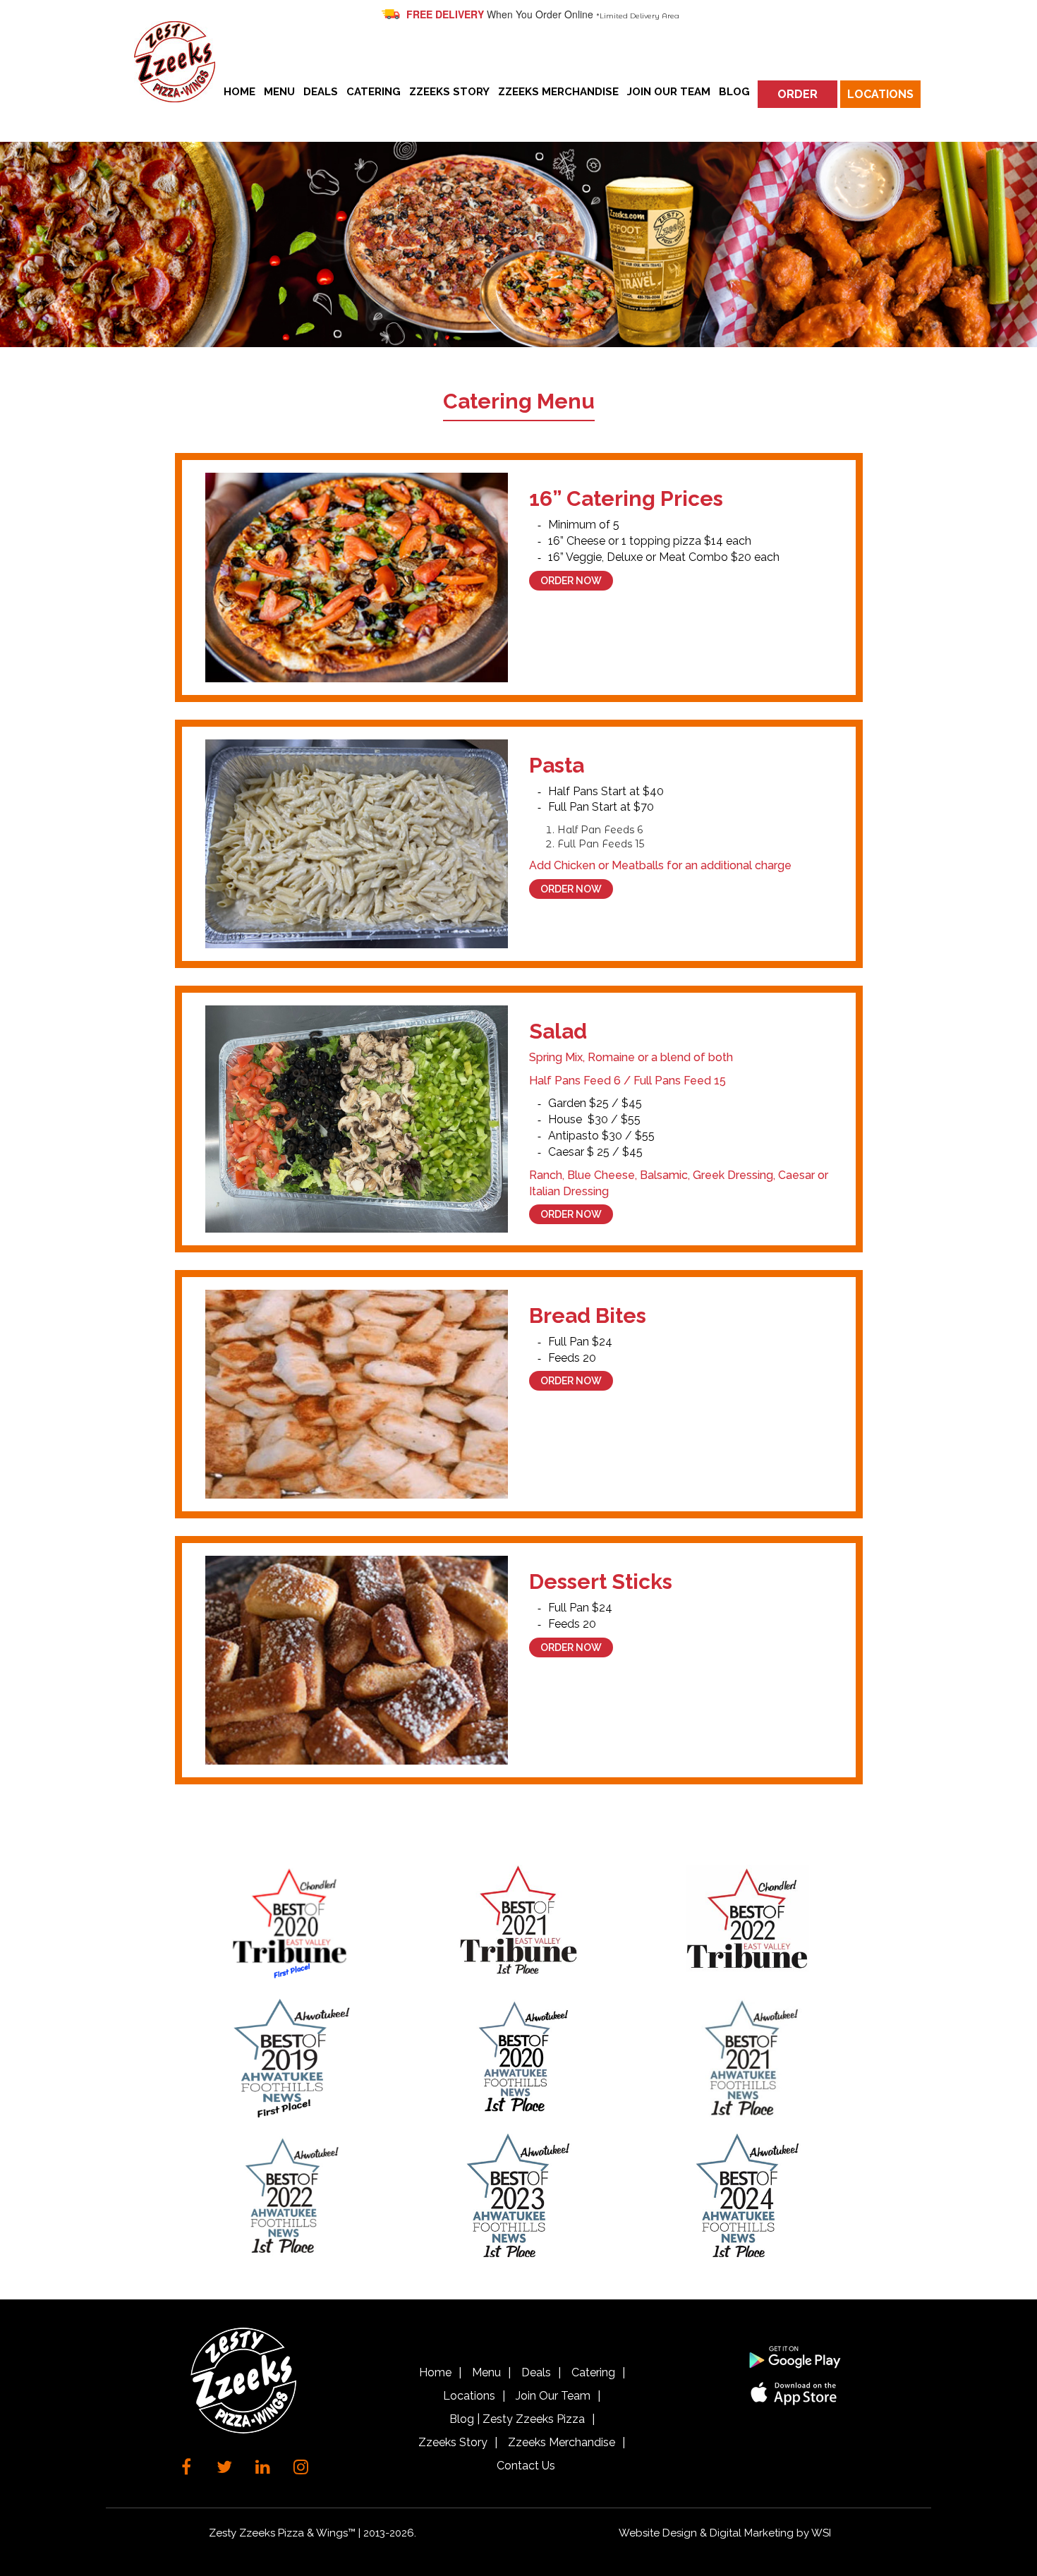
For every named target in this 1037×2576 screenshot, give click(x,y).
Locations (880, 94)
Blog (734, 92)
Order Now (571, 581)
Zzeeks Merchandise (558, 92)
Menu (279, 92)
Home (239, 92)
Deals (321, 92)
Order (798, 94)
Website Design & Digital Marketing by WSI (725, 2533)
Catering (374, 92)
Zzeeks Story (449, 92)
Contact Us (526, 2466)
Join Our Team (669, 92)
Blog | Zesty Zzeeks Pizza (517, 2419)
